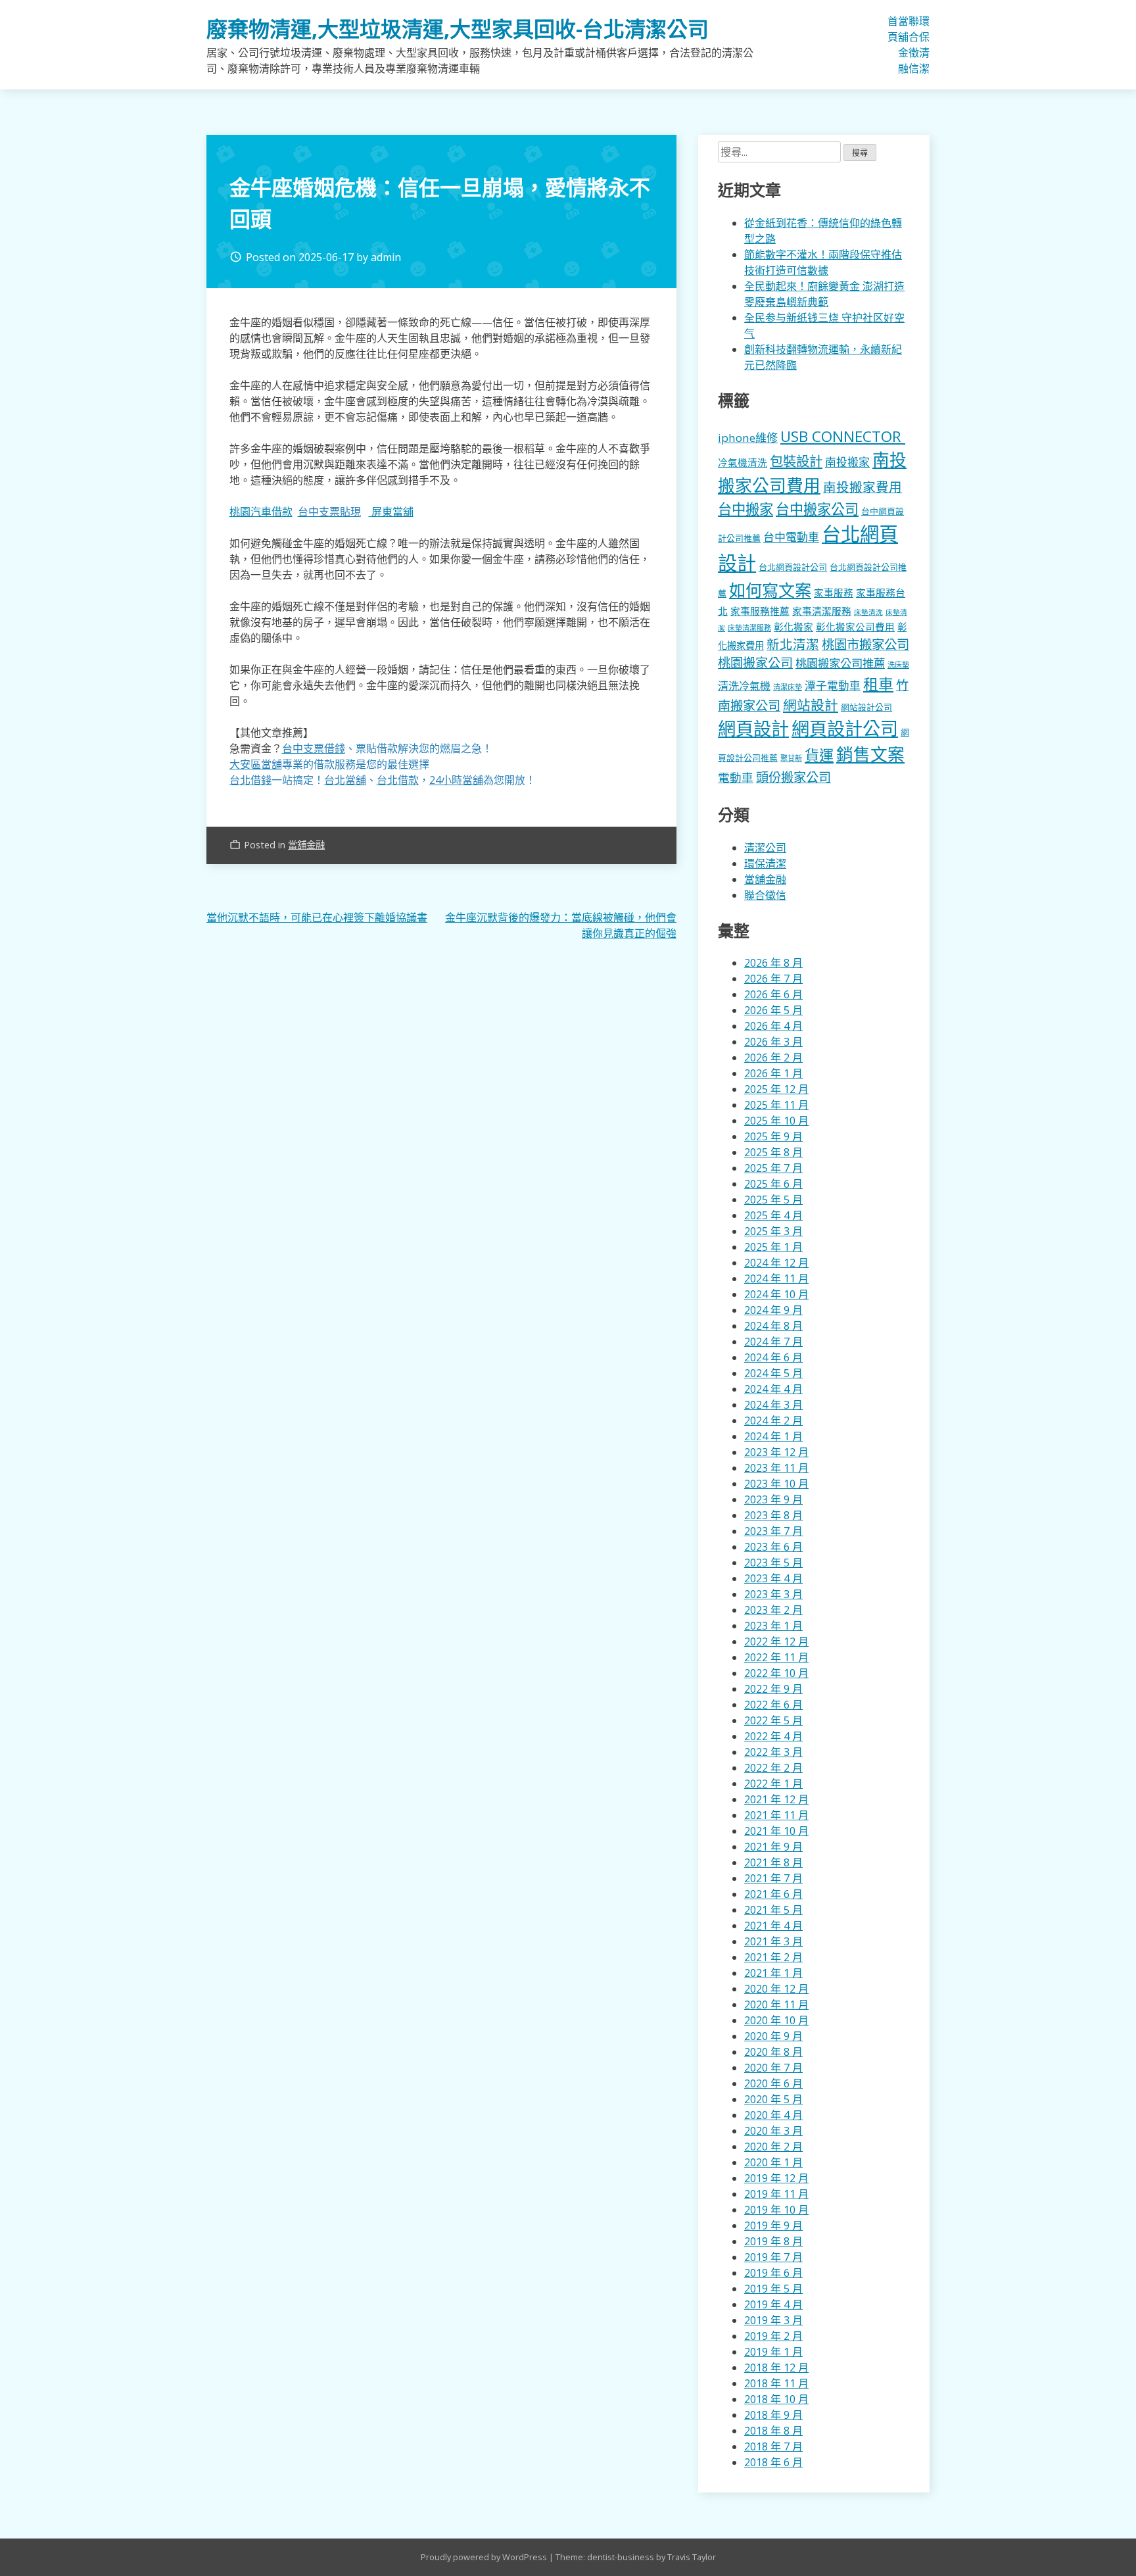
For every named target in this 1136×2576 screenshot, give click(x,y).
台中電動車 (791, 537)
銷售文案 (870, 755)
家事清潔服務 (822, 611)
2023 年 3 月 (773, 1594)
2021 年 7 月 (773, 1878)
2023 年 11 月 (776, 1468)
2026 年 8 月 (773, 963)
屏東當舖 (392, 512)
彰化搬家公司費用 (855, 627)
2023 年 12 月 (776, 1452)
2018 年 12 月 (776, 2368)
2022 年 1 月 (773, 1784)
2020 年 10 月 (776, 2020)
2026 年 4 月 (773, 1026)
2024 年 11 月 (776, 1278)
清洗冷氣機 (744, 686)
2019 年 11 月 (776, 2194)
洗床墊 (898, 665)
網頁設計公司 (845, 728)
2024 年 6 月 (773, 1357)
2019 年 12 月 (776, 2178)
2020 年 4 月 (773, 2115)
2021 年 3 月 (773, 1941)
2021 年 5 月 (773, 1910)
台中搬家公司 (817, 509)
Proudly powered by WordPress (485, 2557)
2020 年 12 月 (776, 1989)
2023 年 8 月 (773, 1515)
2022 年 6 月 (773, 1705)
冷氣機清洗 (743, 462)
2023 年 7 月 (773, 1531)
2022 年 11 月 (776, 1657)
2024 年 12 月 (776, 1263)
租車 (878, 684)
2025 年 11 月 (776, 1105)
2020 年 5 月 (773, 2099)
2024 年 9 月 (773, 1310)
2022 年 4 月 (773, 1736)
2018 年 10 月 (776, 2399)
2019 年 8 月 (773, 2241)
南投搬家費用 (863, 487)
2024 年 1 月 (773, 1436)
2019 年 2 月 (773, 2336)
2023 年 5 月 (773, 1563)
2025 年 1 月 (773, 1247)
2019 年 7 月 (773, 2257)
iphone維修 (748, 438)
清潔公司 (765, 848)
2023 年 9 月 (773, 1499)
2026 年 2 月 (773, 1057)
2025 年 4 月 (773, 1215)
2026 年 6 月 (773, 994)
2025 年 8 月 (773, 1152)
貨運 (819, 755)
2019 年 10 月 (776, 2210)
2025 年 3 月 (773, 1231)
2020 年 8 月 (773, 2052)
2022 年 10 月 (776, 1673)
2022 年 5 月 (773, 1720)
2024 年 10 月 (776, 1294)
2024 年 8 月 (773, 1326)
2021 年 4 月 (773, 1926)
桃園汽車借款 (261, 512)
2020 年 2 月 (773, 2147)
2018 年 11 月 (776, 2383)
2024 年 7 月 (773, 1342)
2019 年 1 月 (773, 2352)
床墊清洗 (868, 612)
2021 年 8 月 (773, 1862)
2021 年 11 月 (776, 1815)
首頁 (893, 29)
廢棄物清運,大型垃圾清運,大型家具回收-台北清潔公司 (458, 29)
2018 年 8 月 (773, 2431)
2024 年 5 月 (773, 1373)
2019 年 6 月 (773, 2273)
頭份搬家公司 (793, 777)
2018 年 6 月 (773, 2462)
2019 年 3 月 (773, 2320)
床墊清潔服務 (749, 628)
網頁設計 (753, 728)
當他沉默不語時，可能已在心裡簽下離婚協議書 (317, 917)
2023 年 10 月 (776, 1484)
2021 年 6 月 (773, 1894)
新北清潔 (793, 644)
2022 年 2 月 (773, 1768)
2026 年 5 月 (773, 1010)
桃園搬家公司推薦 (840, 663)
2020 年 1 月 (773, 2162)
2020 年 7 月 (773, 2068)
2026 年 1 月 (773, 1073)
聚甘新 (791, 758)
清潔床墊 (788, 687)
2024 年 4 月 (773, 1389)
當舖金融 (903, 45)
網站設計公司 (866, 707)
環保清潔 (924, 45)
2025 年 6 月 (773, 1184)
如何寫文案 (770, 590)
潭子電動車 (833, 686)
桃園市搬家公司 (865, 644)
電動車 (736, 777)
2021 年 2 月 (773, 1957)
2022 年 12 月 (776, 1641)
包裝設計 (796, 461)
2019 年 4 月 (773, 2304)
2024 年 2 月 (773, 1421)
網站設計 (811, 705)
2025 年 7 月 (773, 1168)
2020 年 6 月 (773, 2083)
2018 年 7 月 (773, 2446)
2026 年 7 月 (773, 979)
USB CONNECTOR (843, 436)
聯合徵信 (914, 45)
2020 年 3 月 (773, 2131)
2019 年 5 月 (773, 2289)
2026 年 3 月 (773, 1042)
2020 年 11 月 (776, 2005)
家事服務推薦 (760, 611)
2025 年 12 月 (776, 1089)
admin (386, 257)
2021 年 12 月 (776, 1799)
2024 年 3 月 (773, 1405)
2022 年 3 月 (773, 1752)
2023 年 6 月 (773, 1547)
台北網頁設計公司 (793, 567)
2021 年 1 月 (773, 1973)
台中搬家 (745, 509)
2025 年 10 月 (776, 1121)
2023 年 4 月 (773, 1578)
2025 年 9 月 (773, 1136)
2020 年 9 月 (773, 2036)
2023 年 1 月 (773, 1626)
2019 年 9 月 (773, 2225)
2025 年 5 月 (773, 1200)
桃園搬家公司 (755, 663)
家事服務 (834, 593)
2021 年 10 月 (776, 1831)
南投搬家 (847, 462)
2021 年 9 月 (773, 1847)
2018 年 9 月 (773, 2415)
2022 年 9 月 (773, 1689)
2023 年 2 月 (773, 1610)
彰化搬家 (793, 627)
